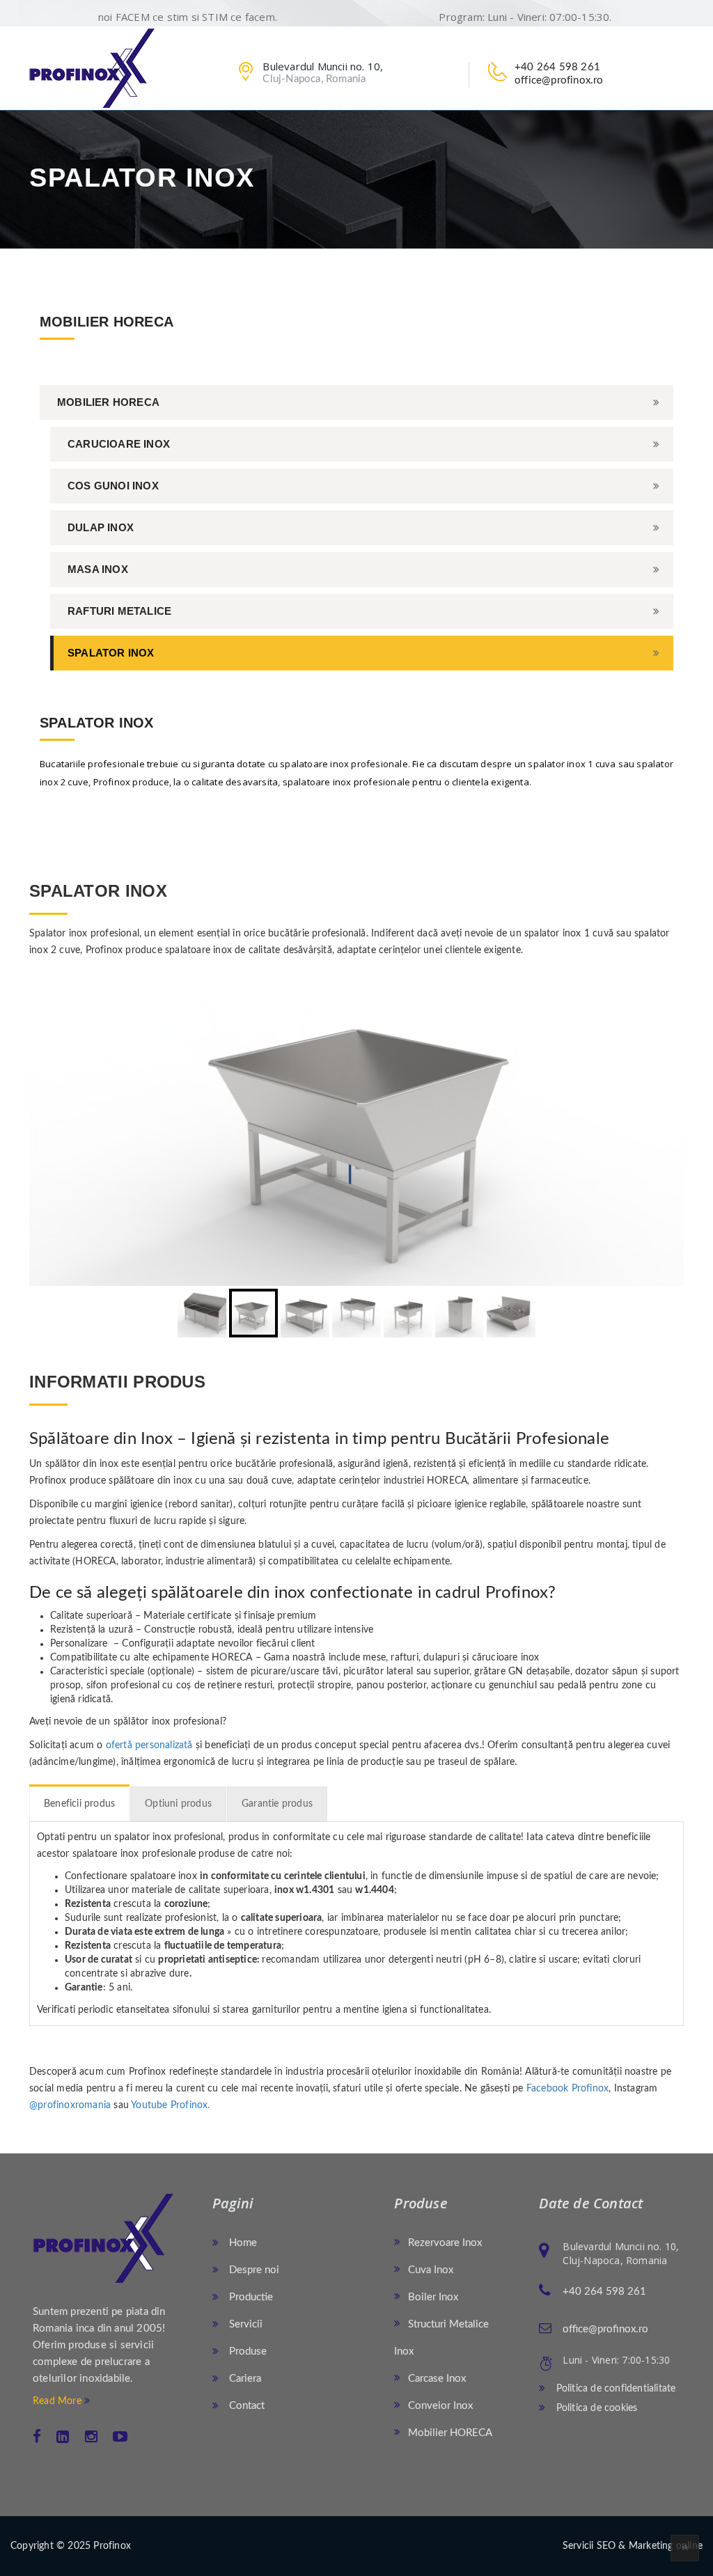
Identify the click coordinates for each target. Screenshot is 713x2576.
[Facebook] (37, 2437)
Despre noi (253, 2270)
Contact (245, 2406)
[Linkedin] (63, 2437)
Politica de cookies (595, 2408)
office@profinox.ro (559, 80)
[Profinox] (92, 68)
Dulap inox (101, 527)
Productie (250, 2297)
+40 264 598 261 (557, 67)
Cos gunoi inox (113, 486)
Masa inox (98, 569)
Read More (58, 2401)
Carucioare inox (119, 444)
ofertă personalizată (149, 1745)
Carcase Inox (437, 2379)
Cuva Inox (431, 2270)
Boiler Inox (433, 2297)
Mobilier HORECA (108, 402)
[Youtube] (120, 2437)
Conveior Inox (440, 2406)
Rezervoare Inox (445, 2243)
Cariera (244, 2379)
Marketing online (666, 2546)
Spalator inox (111, 653)
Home (242, 2243)
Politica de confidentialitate (614, 2389)
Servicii (244, 2324)
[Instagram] (91, 2437)
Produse (246, 2351)
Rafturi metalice (119, 611)
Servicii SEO (589, 2546)
